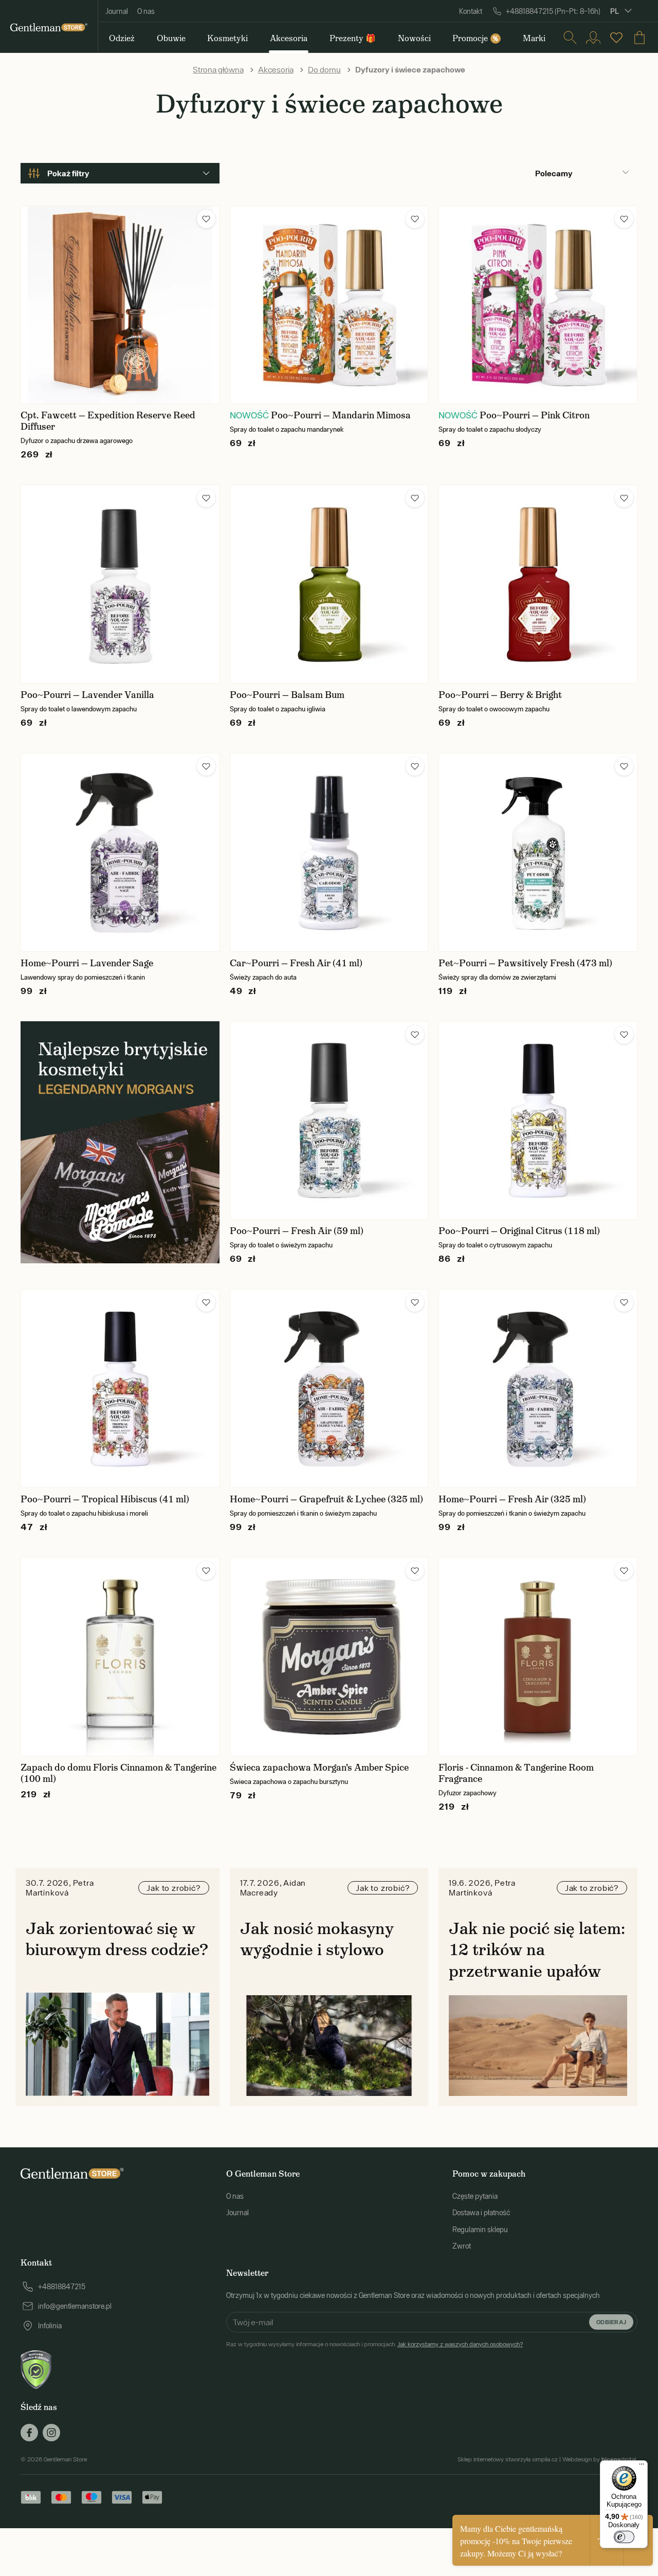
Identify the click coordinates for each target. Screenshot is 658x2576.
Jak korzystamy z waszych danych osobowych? (460, 2344)
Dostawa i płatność (481, 2213)
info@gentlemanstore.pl (75, 2306)
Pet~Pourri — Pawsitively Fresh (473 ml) (525, 963)
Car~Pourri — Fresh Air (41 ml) (296, 963)
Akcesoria (276, 69)
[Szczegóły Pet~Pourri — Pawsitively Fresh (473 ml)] (538, 852)
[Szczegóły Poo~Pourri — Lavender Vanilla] (120, 584)
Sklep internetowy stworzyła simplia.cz (508, 2459)
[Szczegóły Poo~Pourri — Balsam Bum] (329, 584)
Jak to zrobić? (173, 1888)
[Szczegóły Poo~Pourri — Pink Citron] (538, 305)
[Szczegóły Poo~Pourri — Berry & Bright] (538, 584)
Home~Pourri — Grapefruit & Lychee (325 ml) (326, 1499)
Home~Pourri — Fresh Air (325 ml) (512, 1499)
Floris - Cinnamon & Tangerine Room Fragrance (516, 1773)
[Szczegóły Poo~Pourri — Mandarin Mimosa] (329, 305)
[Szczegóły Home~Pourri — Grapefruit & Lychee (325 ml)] (329, 1388)
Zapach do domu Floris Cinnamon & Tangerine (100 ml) (118, 1773)
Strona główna (218, 69)
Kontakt (471, 11)
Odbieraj (611, 2322)
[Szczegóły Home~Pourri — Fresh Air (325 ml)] (538, 1388)
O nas (146, 11)
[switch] (624, 2537)
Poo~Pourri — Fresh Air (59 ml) (297, 1231)
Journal (117, 11)
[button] (206, 219)
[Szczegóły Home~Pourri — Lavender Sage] (120, 852)
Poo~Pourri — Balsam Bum (287, 695)
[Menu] (642, 2467)
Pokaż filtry (68, 173)
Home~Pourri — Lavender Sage (87, 963)
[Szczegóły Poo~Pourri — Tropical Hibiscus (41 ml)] (120, 1388)
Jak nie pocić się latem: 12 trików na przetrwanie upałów (537, 1950)
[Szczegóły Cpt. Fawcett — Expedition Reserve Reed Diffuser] (120, 305)
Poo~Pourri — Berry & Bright (500, 695)
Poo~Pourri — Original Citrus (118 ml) (519, 1231)
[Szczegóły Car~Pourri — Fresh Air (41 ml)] (329, 852)
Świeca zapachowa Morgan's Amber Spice (319, 1768)
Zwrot (462, 2246)
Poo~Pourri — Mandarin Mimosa (341, 415)
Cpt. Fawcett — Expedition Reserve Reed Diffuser (108, 421)
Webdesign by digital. (600, 2459)
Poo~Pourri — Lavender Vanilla (87, 695)
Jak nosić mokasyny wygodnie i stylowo (317, 1939)
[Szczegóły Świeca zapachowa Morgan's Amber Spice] (329, 1657)
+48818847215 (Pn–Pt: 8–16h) (553, 11)
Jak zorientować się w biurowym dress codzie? (117, 1939)
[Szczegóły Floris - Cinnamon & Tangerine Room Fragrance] (538, 1657)
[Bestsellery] (616, 38)
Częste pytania (475, 2196)
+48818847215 (62, 2287)
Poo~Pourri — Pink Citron (535, 415)
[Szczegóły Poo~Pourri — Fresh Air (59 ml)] (329, 1121)
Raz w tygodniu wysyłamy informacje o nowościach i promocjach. (374, 2344)
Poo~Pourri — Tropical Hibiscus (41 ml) (105, 1499)
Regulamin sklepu (480, 2230)
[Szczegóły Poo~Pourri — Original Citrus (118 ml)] (538, 1121)
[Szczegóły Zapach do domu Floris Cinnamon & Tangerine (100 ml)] (120, 1657)
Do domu (324, 69)
